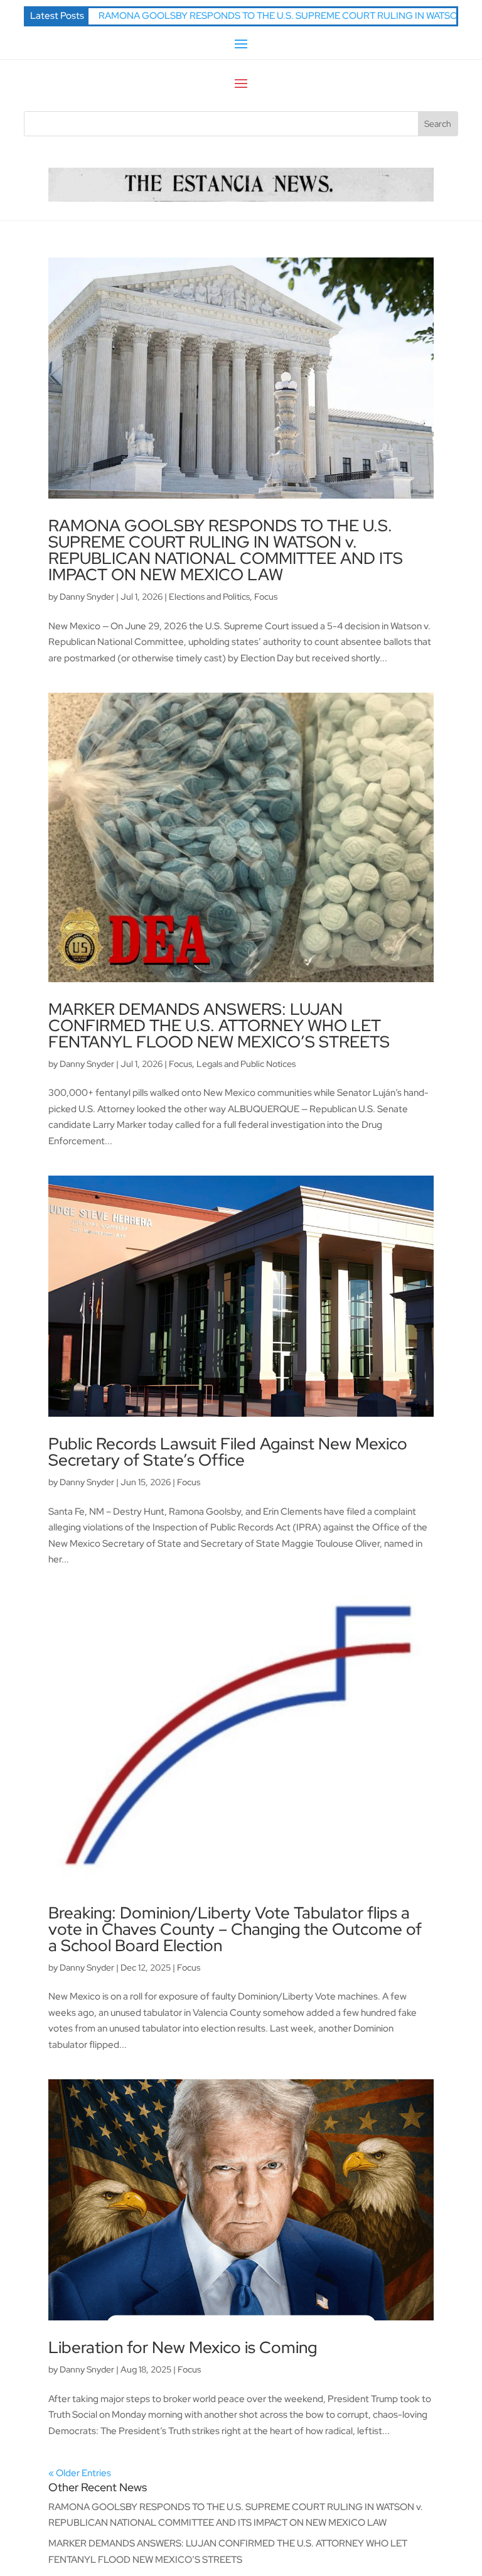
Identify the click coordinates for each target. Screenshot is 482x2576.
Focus (266, 597)
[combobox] (221, 124)
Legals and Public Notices (246, 1064)
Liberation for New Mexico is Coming (183, 2347)
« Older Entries (80, 2473)
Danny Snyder (87, 597)
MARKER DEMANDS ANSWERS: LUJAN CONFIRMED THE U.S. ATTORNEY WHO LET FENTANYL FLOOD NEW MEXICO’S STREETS (219, 1026)
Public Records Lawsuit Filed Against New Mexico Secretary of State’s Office (228, 1452)
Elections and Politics (209, 597)
